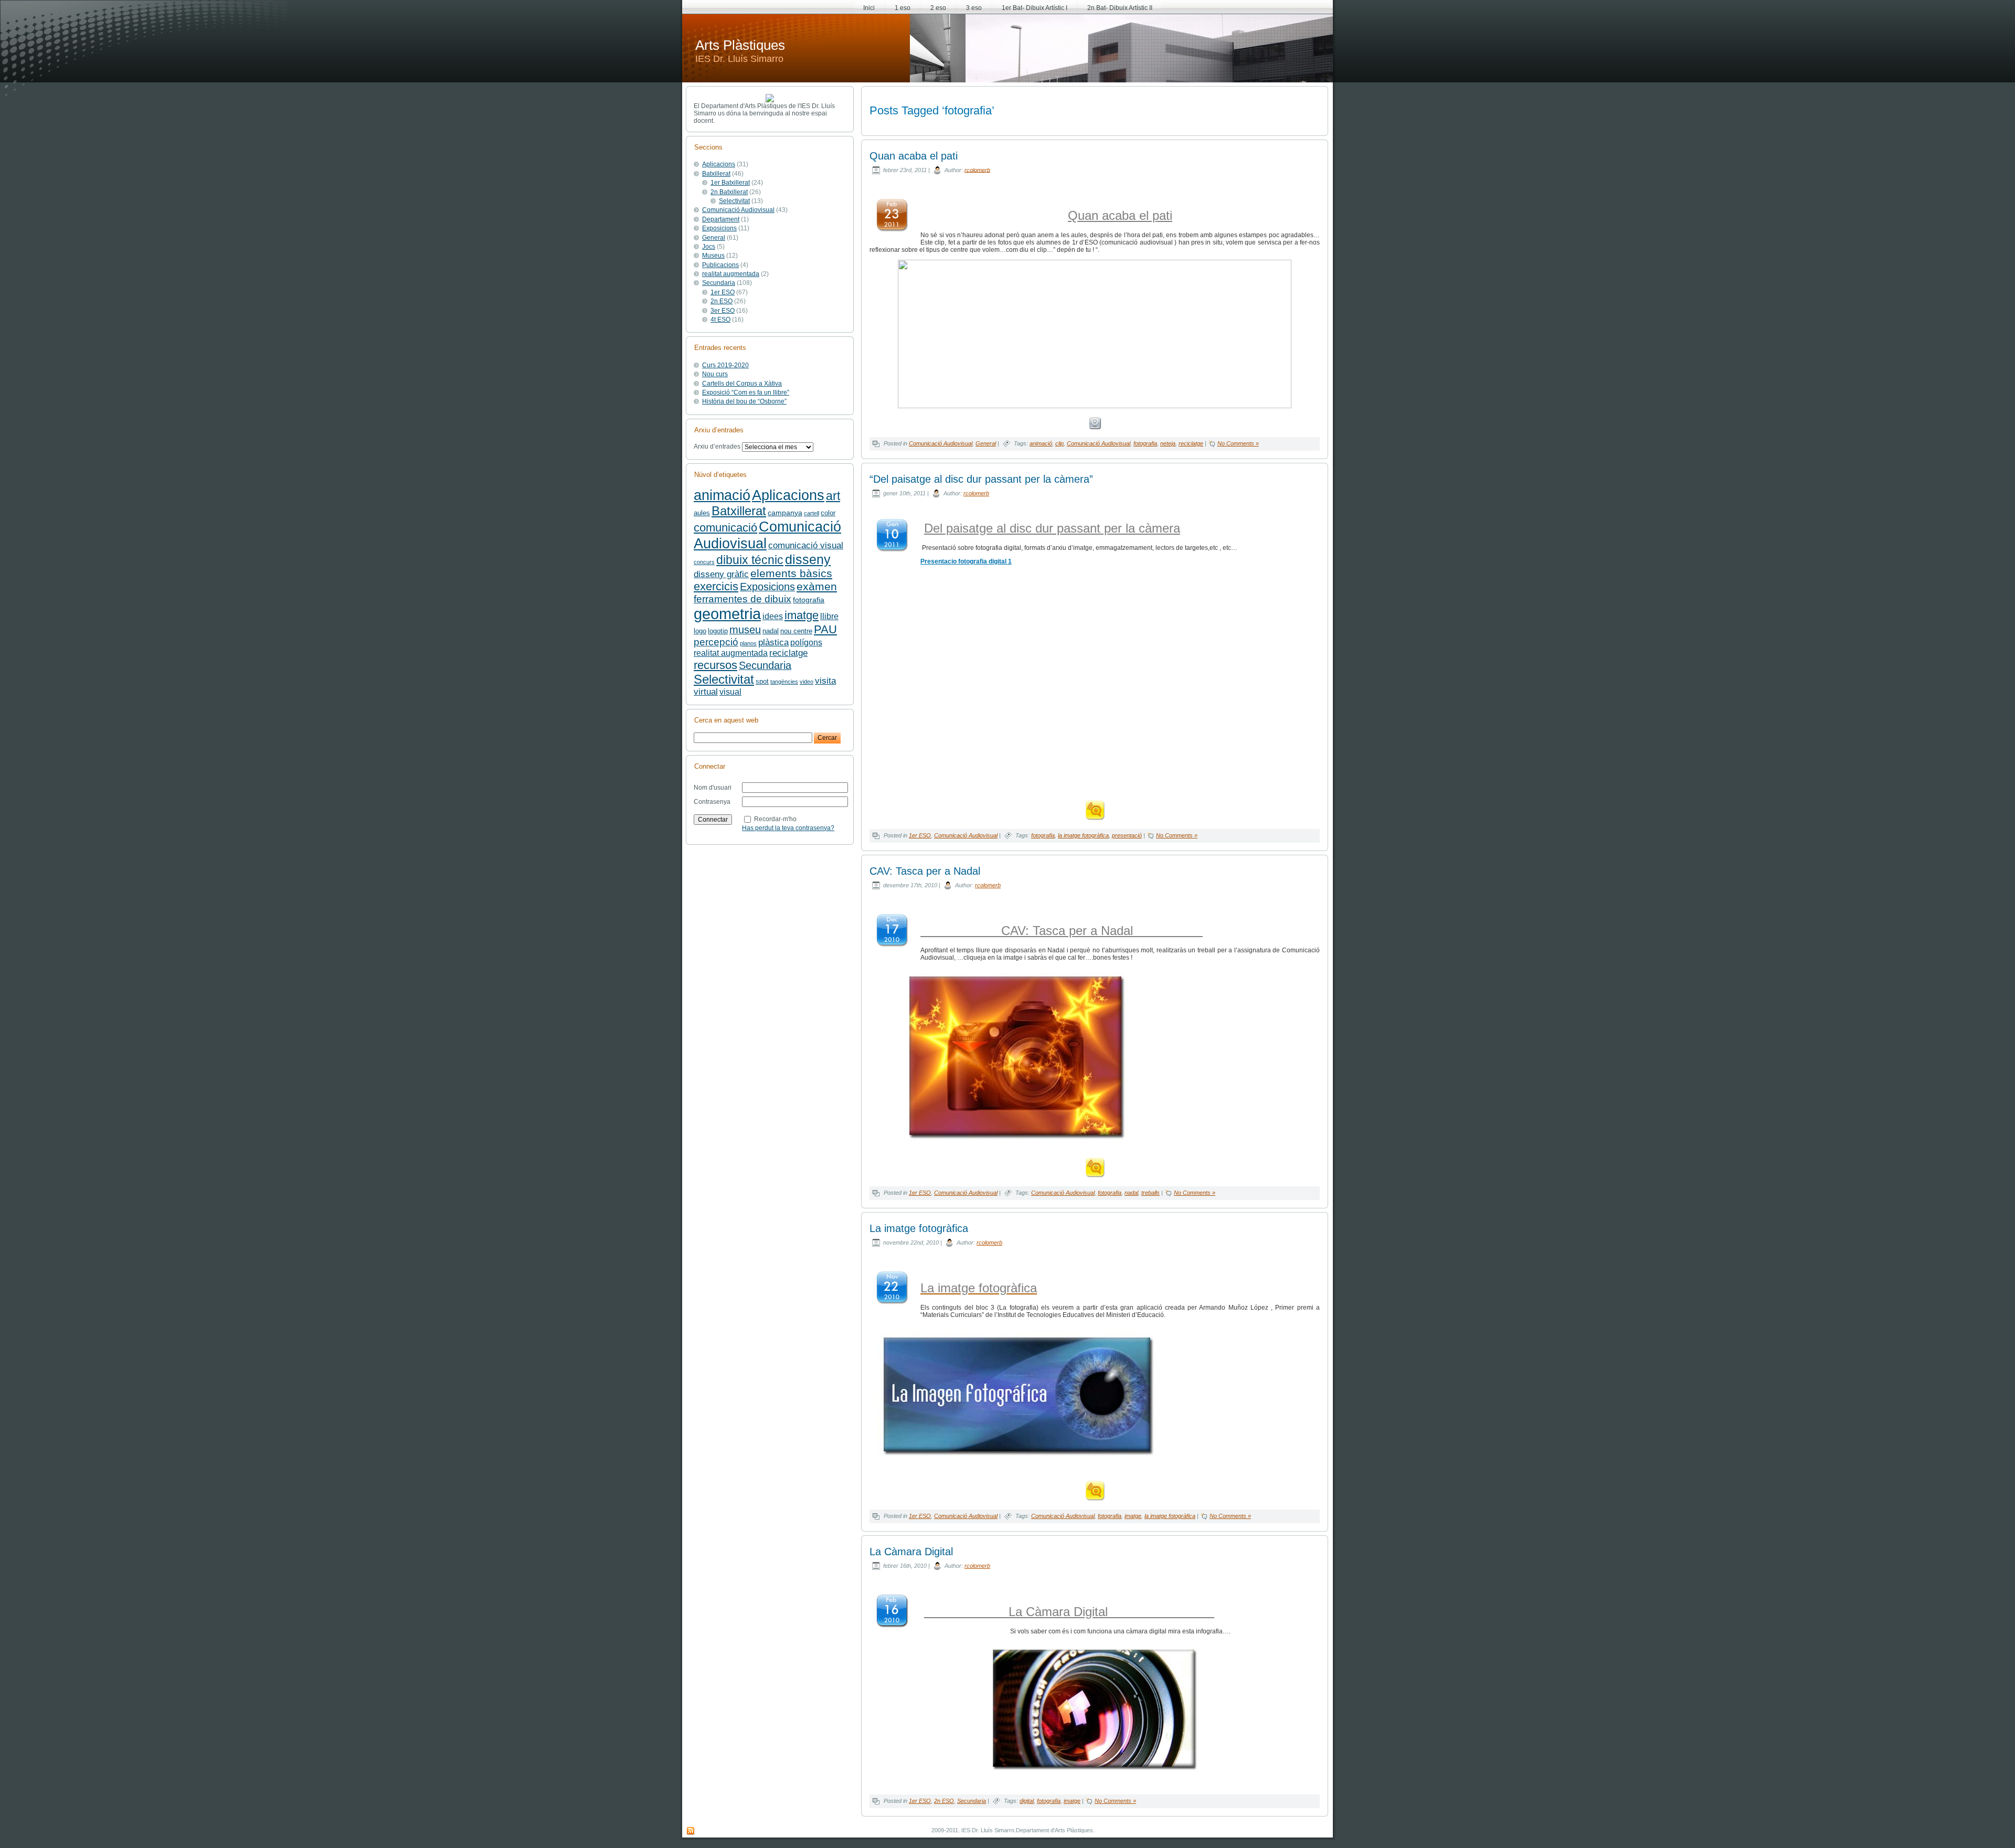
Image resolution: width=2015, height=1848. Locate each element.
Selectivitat (734, 201)
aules (702, 513)
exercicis (716, 586)
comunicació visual (806, 545)
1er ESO (723, 292)
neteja (1168, 443)
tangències (784, 682)
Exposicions (719, 228)
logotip (718, 631)
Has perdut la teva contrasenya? (788, 828)
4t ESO (720, 320)
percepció (716, 642)
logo (700, 631)
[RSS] (691, 1831)
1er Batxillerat (730, 183)
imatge (802, 615)
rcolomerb (977, 169)
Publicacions (720, 265)
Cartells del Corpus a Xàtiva (742, 384)
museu (745, 630)
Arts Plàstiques (740, 45)
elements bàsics (791, 573)
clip (1059, 443)
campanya (785, 513)
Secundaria (719, 283)
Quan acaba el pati (914, 156)
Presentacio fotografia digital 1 (966, 561)
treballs (1150, 1193)
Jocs (709, 247)
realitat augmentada (731, 274)
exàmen (817, 586)
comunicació (725, 528)
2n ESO (722, 301)
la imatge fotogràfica (1083, 835)
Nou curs (715, 374)
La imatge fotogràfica (919, 1228)
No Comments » (1238, 443)
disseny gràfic (721, 574)
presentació (1127, 835)
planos (748, 643)
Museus (713, 256)
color (828, 513)
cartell (812, 513)
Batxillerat (716, 174)
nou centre (796, 631)
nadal (771, 631)
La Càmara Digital (911, 1552)
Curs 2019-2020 (725, 365)
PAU (825, 629)
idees (773, 616)
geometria (727, 614)
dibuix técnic (750, 560)
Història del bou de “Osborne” (744, 401)
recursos (715, 665)
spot (762, 682)
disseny (808, 559)
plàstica (773, 642)
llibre (829, 616)
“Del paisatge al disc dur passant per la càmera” (981, 479)
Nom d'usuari (713, 788)
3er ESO (723, 311)
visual (730, 692)
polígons (806, 642)
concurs (704, 562)
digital (1027, 1801)
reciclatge (788, 653)
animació (722, 495)
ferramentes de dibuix (743, 599)
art (833, 496)
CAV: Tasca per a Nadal (925, 871)
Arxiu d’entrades (717, 447)
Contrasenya (712, 802)
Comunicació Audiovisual (738, 210)
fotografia (809, 600)
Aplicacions (719, 164)
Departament (721, 219)
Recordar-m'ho (775, 819)
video (807, 682)
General (714, 238)
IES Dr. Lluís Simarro (739, 59)
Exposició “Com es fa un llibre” (746, 392)
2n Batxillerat (729, 192)
